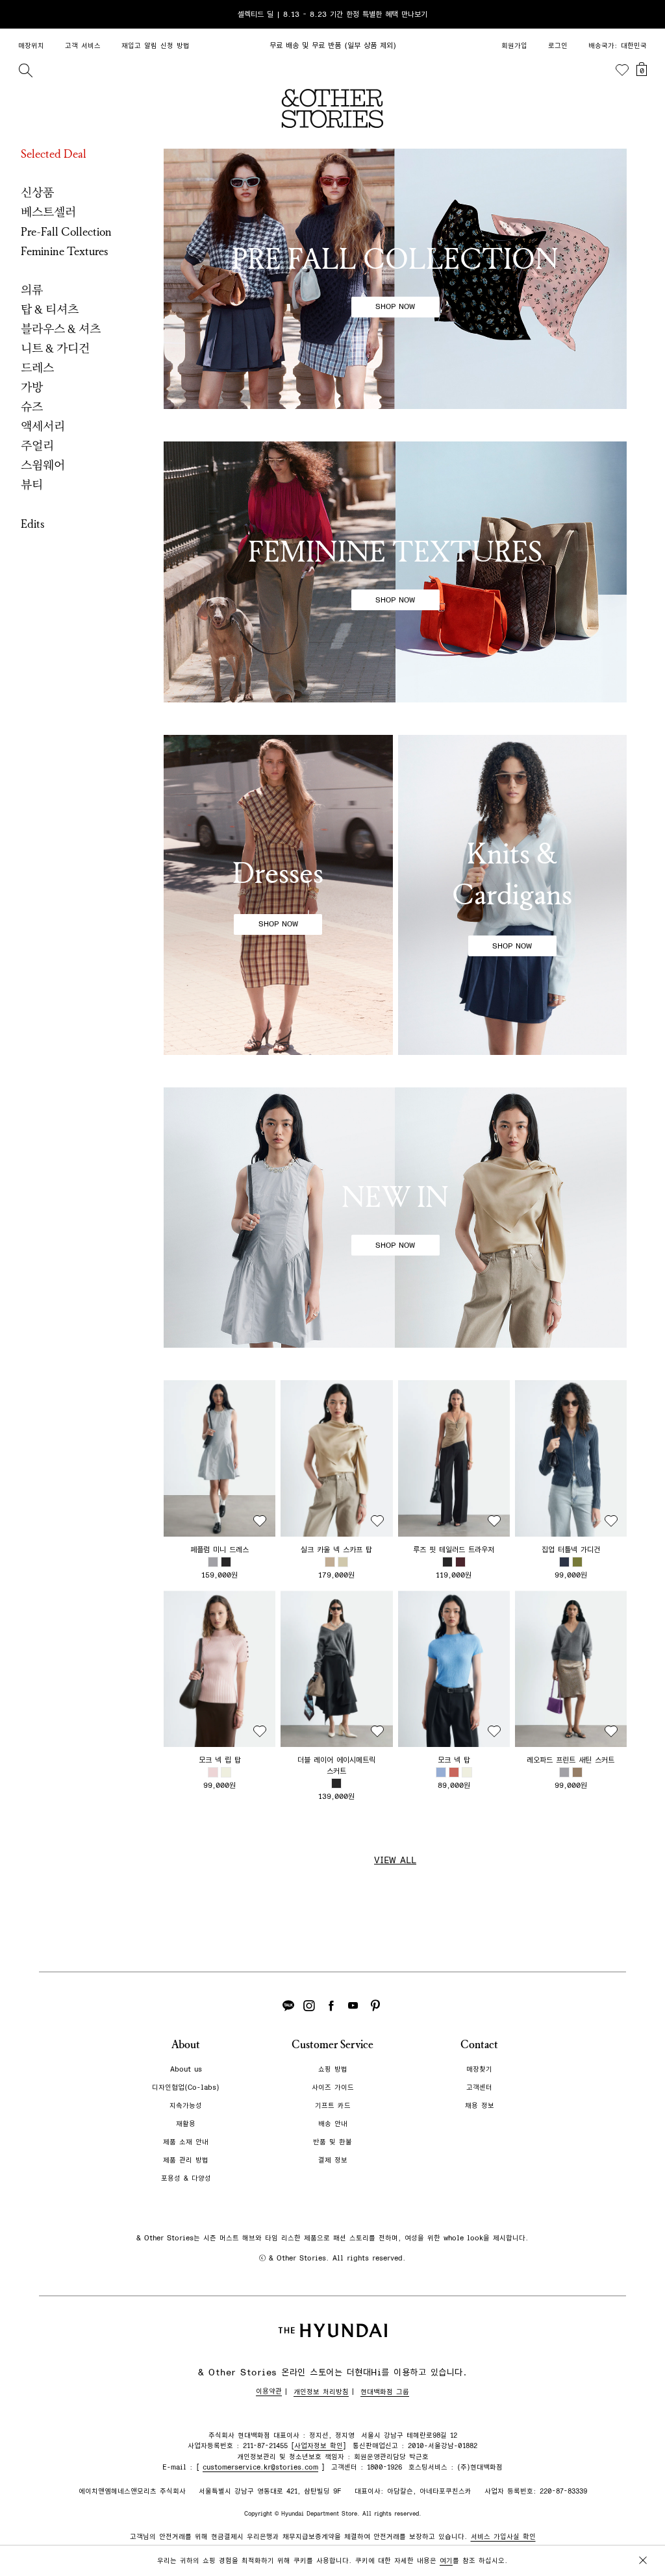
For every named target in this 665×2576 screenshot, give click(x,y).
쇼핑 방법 (333, 2069)
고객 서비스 (83, 46)
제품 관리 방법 (186, 2160)
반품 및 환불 (332, 2142)
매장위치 (31, 46)
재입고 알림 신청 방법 (156, 46)
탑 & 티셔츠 (50, 310)
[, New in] (395, 1218)
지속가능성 (186, 2106)
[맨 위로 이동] (640, 2525)
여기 (446, 2561)
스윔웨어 (43, 465)
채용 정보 (480, 2106)
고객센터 (479, 2087)
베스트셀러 (48, 212)
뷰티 (32, 485)
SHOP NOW (395, 306)
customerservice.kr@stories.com (260, 2467)
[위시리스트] (622, 70)
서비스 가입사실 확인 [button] (503, 2537)
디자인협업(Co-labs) (186, 2087)
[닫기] (643, 14)
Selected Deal (54, 154)
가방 (32, 388)
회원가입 (514, 46)
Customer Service (332, 2045)
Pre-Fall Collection (66, 232)
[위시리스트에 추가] (260, 1521)
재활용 (186, 2124)
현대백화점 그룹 (385, 2392)
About (186, 2045)
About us (186, 2069)
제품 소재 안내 (186, 2142)
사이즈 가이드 (333, 2087)
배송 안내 (333, 2124)
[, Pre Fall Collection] (395, 279)
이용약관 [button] (269, 2391)
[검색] (25, 70)
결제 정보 (333, 2160)
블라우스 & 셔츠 (61, 329)
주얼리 (37, 446)
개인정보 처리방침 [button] (321, 2392)
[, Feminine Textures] (395, 572)
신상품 (37, 193)
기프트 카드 (333, 2106)
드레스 (37, 368)
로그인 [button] (558, 46)
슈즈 (32, 407)
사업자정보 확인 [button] (319, 2446)
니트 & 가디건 (55, 349)
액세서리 (43, 427)
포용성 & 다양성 (186, 2178)
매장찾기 (479, 2069)
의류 (32, 290)
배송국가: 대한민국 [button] (618, 46)
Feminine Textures (65, 251)
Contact (479, 2045)
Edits (33, 524)
